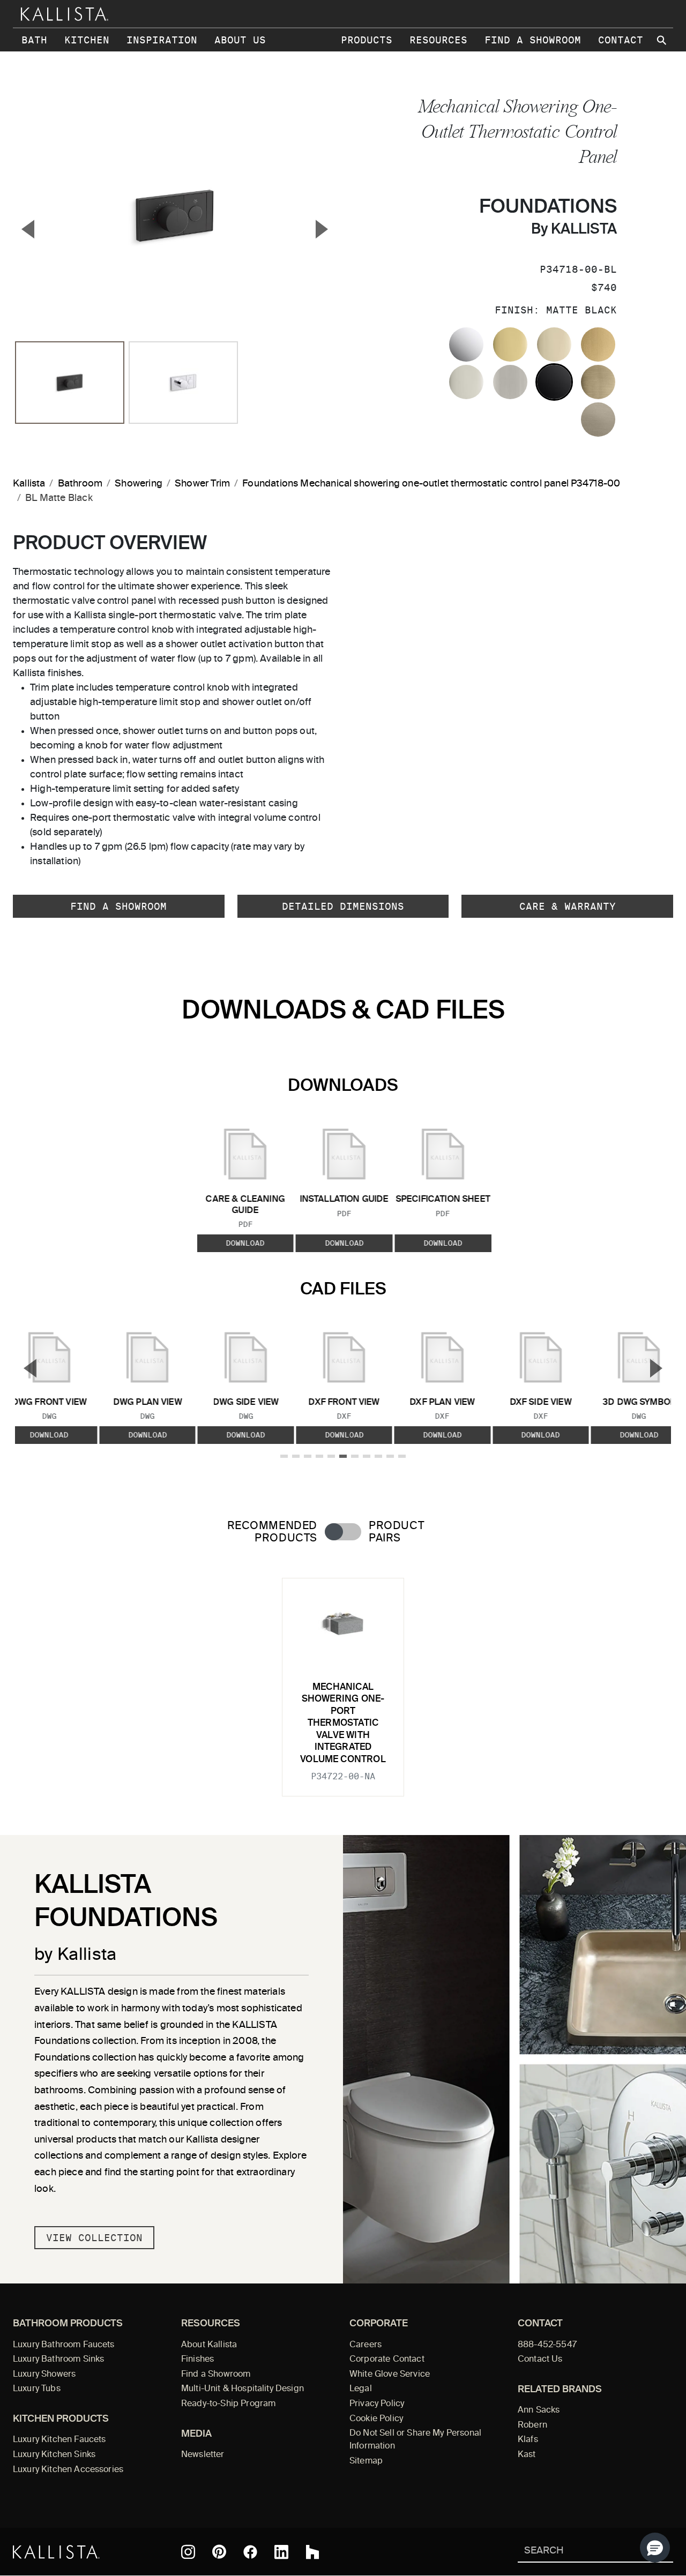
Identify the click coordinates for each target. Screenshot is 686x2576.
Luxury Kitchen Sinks (54, 2455)
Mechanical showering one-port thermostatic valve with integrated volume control (343, 1724)
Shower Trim (202, 484)
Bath (34, 40)
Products (367, 40)
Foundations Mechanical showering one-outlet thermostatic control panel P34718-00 (431, 484)
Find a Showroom (533, 40)
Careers (366, 2345)
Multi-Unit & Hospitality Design (243, 2389)
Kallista (29, 484)
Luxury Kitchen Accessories (68, 2470)
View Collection (94, 2238)
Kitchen (87, 40)
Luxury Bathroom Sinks (58, 2360)
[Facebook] (250, 2552)
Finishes (197, 2360)
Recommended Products (272, 1532)
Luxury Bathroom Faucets (64, 2345)
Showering (139, 484)
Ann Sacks (539, 2410)
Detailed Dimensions (343, 906)
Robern (532, 2425)
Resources (438, 40)
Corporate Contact (387, 2360)
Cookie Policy (376, 2419)
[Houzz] (312, 2552)
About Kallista (209, 2345)
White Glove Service (390, 2375)
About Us (240, 40)
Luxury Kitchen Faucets (59, 2440)
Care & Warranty (568, 906)
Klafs (528, 2440)
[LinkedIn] (281, 2552)
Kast (527, 2455)
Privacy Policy (377, 2404)
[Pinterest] (219, 2552)
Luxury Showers (44, 2375)
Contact (621, 40)
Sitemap (366, 2461)
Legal (361, 2389)
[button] (655, 2548)
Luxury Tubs (37, 2389)
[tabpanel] (343, 1681)
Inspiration (162, 40)
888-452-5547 (547, 2345)
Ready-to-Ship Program (228, 2404)
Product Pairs (396, 1532)
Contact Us (540, 2360)
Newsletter (203, 2455)
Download (245, 1243)
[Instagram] (188, 2552)
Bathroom (80, 484)
